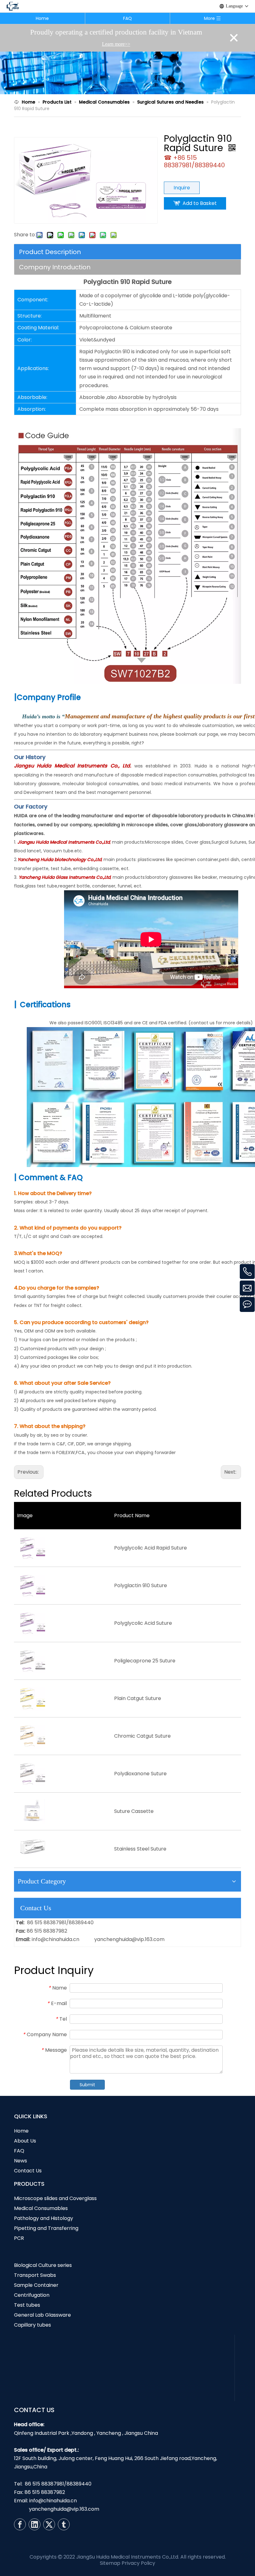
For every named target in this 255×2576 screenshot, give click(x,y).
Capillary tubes (32, 2325)
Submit (87, 2085)
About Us (25, 2141)
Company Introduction (55, 267)
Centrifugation (32, 2295)
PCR (19, 2238)
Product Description (50, 252)
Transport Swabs (35, 2275)
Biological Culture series (43, 2265)
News (21, 2161)
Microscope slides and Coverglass (55, 2198)
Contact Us (28, 2171)
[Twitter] (49, 2524)
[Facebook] (20, 2524)
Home (42, 18)
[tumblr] (64, 2524)
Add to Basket (200, 203)
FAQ (127, 18)
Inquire (182, 188)
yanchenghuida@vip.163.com (129, 1939)
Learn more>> (116, 44)
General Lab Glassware (42, 2315)
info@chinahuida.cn (56, 1939)
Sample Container (36, 2285)
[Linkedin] (35, 2524)
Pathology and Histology (44, 2218)
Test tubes (27, 2305)
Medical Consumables (41, 2208)
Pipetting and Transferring (46, 2228)
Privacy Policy (138, 2563)
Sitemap (110, 2563)
